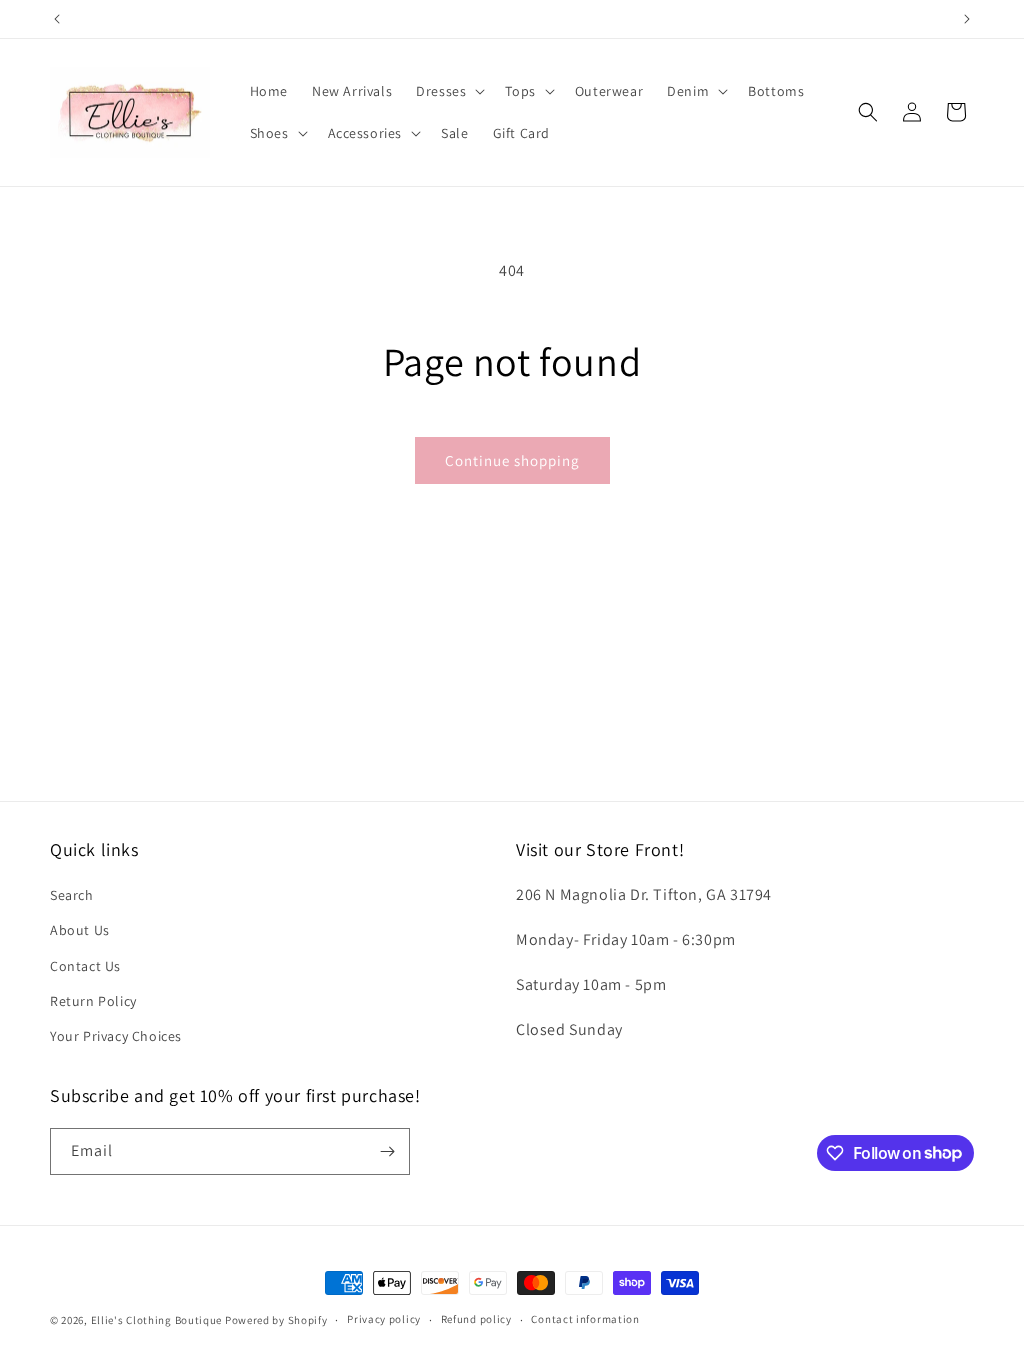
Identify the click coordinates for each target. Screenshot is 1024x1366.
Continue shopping (512, 460)
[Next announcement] (967, 19)
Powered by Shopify (276, 1320)
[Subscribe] (387, 1151)
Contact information (585, 1319)
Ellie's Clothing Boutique (157, 1320)
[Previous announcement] (57, 19)
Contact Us (85, 966)
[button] (448, 91)
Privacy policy (384, 1319)
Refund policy (476, 1319)
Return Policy (93, 1001)
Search (72, 895)
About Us (80, 930)
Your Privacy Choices (116, 1036)
